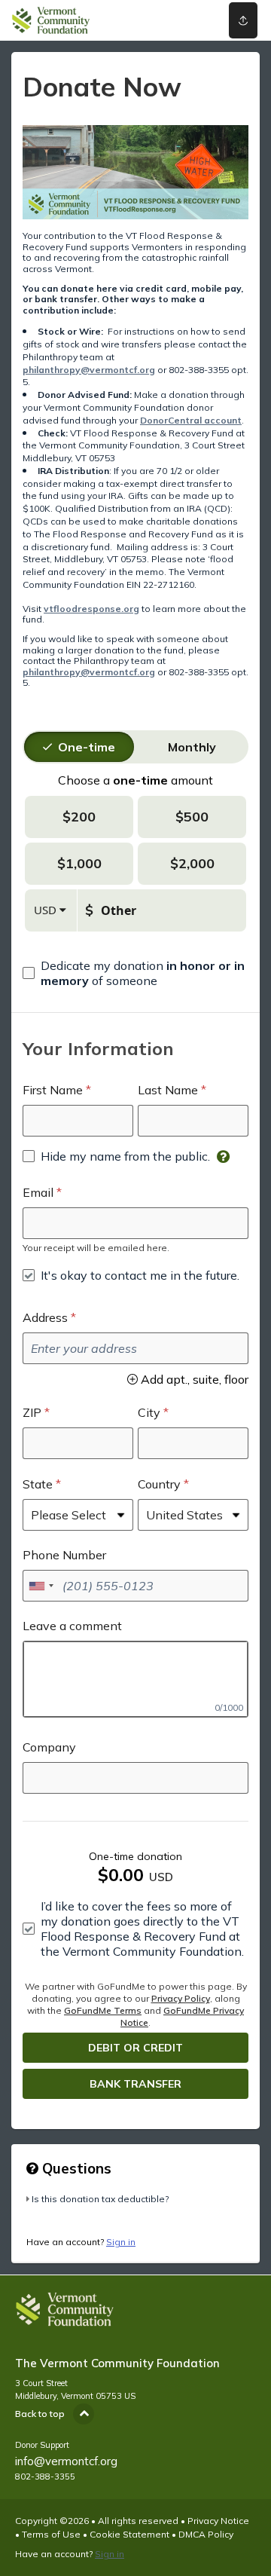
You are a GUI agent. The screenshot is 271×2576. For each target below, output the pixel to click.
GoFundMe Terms (103, 2010)
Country (159, 1484)
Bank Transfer (135, 2084)
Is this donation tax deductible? (100, 2199)
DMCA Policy (206, 2534)
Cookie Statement (129, 2534)
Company (49, 1747)
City (149, 1412)
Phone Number (64, 1555)
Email (38, 1192)
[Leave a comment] (135, 1679)
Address (45, 1317)
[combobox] (41, 1586)
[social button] (243, 20)
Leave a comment (72, 1626)
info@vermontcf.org (66, 2461)
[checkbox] (135, 973)
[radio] (87, 747)
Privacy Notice (218, 2521)
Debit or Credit (135, 2048)
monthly (192, 747)
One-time (87, 747)
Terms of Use (51, 2534)
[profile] (196, 20)
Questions (75, 2168)
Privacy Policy (181, 1998)
